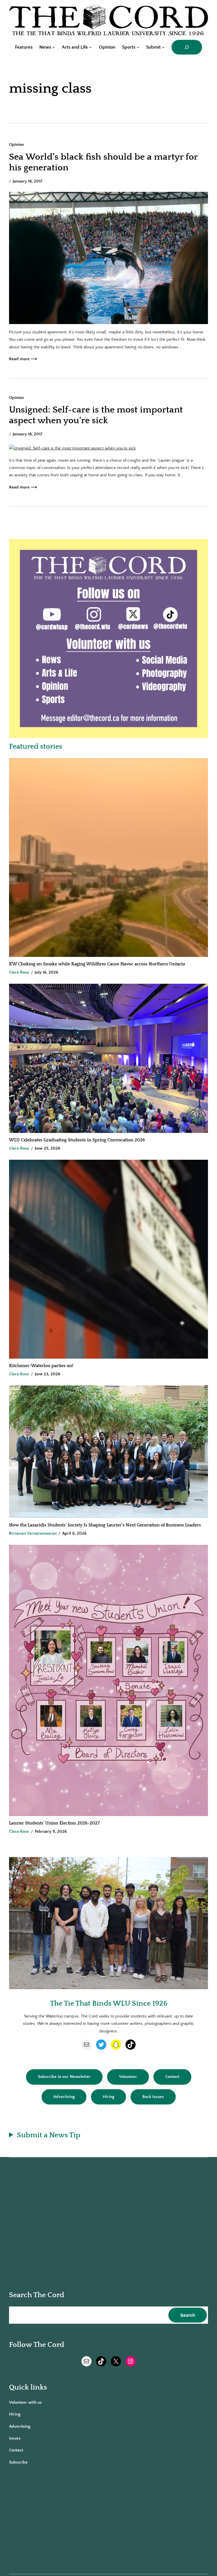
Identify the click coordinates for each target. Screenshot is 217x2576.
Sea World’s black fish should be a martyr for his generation (103, 162)
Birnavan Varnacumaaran (33, 1533)
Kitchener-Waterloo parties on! (41, 1366)
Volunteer (128, 2077)
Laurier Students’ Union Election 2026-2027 (56, 1823)
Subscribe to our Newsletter (64, 2077)
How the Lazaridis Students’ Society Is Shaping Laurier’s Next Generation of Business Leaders (106, 1525)
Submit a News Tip (49, 2135)
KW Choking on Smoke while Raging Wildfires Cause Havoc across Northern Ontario (97, 964)
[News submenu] (54, 47)
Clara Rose (19, 972)
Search (188, 2315)
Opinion (16, 145)
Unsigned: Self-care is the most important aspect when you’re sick (96, 415)
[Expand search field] (187, 47)
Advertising (64, 2097)
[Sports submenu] (138, 47)
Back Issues (153, 2097)
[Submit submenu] (163, 47)
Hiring (108, 2097)
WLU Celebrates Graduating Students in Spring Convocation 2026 (77, 1140)
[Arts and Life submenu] (90, 47)
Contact (172, 2077)
